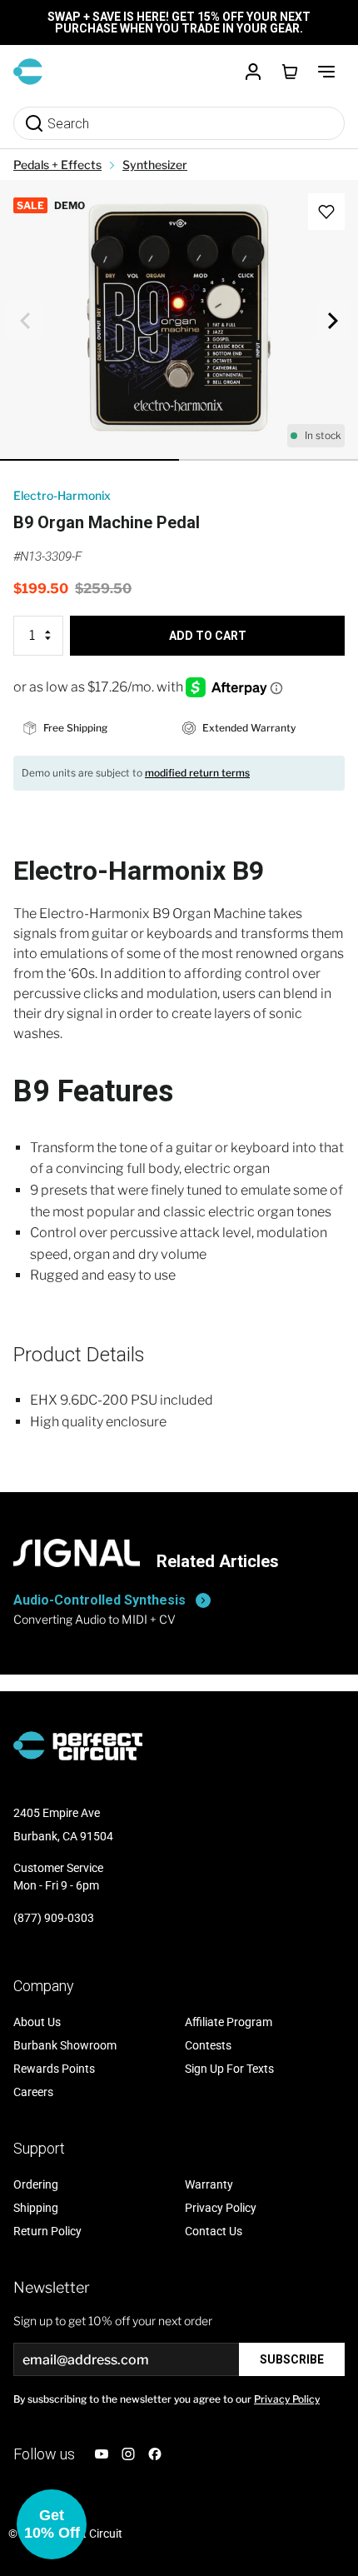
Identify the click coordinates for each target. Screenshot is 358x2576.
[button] (52, 2524)
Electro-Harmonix (62, 495)
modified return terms (197, 773)
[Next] (333, 321)
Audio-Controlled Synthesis (99, 1600)
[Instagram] (128, 2454)
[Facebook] (155, 2454)
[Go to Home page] (28, 72)
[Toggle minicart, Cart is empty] (290, 72)
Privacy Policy (287, 2399)
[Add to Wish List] (326, 212)
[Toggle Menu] (326, 72)
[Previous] (25, 321)
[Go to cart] (290, 72)
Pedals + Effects (57, 165)
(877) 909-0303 (54, 1918)
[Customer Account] (253, 72)
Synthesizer (155, 165)
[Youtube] (102, 2454)
